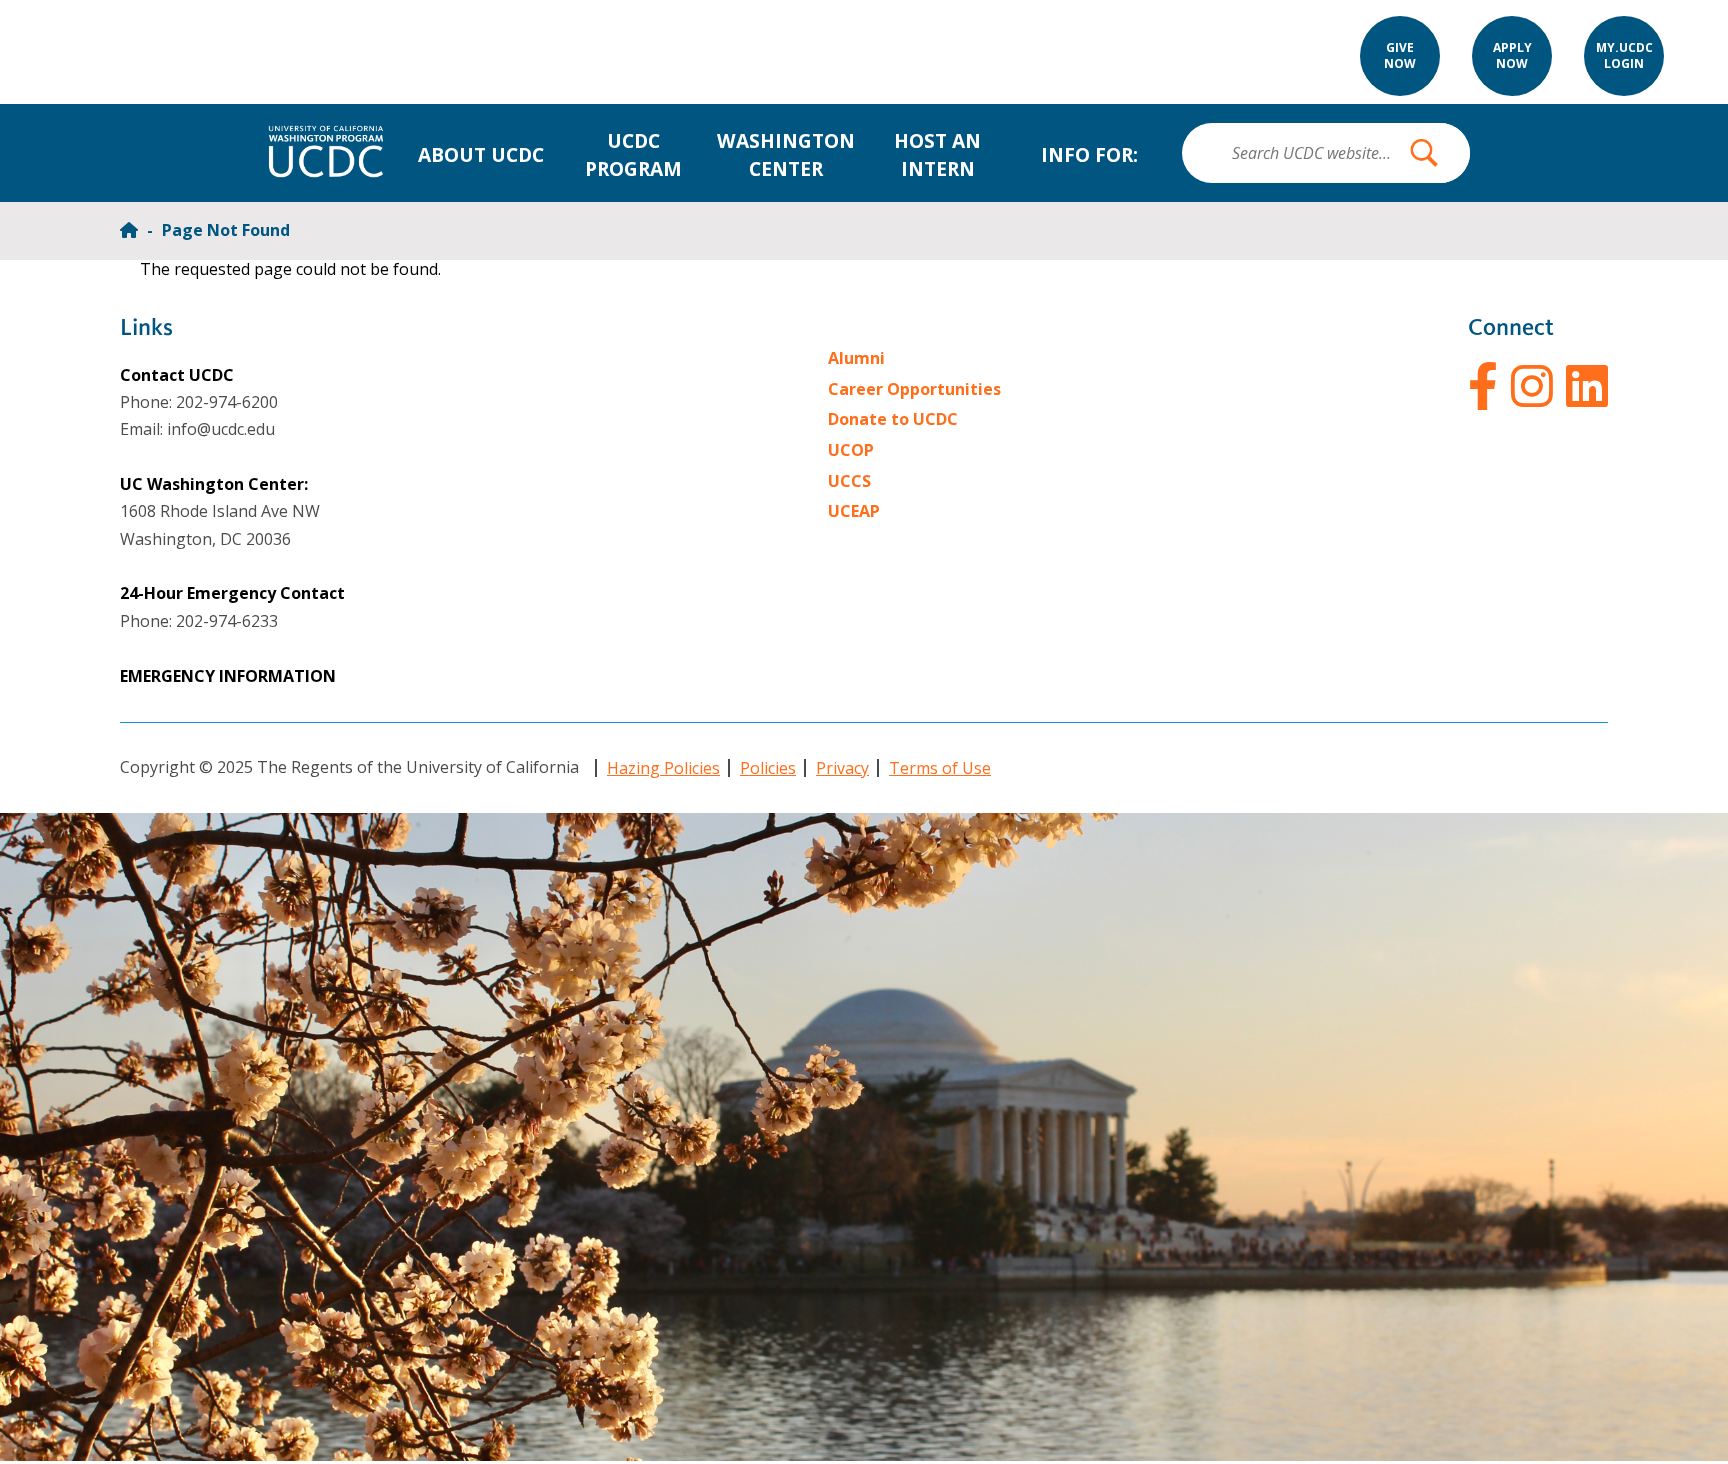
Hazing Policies (663, 768)
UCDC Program (633, 154)
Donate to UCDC (893, 419)
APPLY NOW (1512, 56)
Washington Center (786, 154)
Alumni (856, 358)
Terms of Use (940, 768)
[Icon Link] (1483, 386)
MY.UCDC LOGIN (1624, 56)
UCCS (849, 481)
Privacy (842, 768)
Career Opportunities (914, 389)
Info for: (1089, 154)
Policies (768, 768)
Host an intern (937, 154)
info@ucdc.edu (221, 429)
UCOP (851, 450)
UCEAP (854, 511)
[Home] (131, 230)
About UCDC (481, 154)
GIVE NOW (1400, 56)
